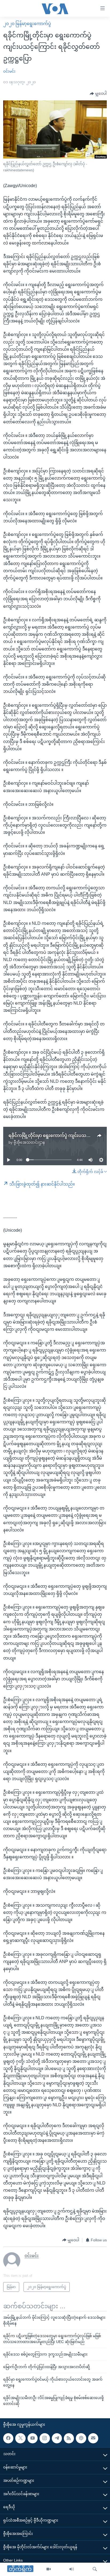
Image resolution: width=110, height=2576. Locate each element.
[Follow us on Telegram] (57, 2438)
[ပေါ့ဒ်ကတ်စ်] (81, 2438)
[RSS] (69, 2438)
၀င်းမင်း (9, 71)
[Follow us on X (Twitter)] (20, 2438)
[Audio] (72, 2569)
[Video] (49, 2569)
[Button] (98, 94)
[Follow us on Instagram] (45, 2438)
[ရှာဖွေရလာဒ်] (95, 2569)
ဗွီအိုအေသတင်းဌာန (29, 1142)
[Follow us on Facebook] (8, 2438)
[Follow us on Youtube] (33, 2438)
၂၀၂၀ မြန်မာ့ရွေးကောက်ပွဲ (27, 24)
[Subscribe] (93, 2438)
